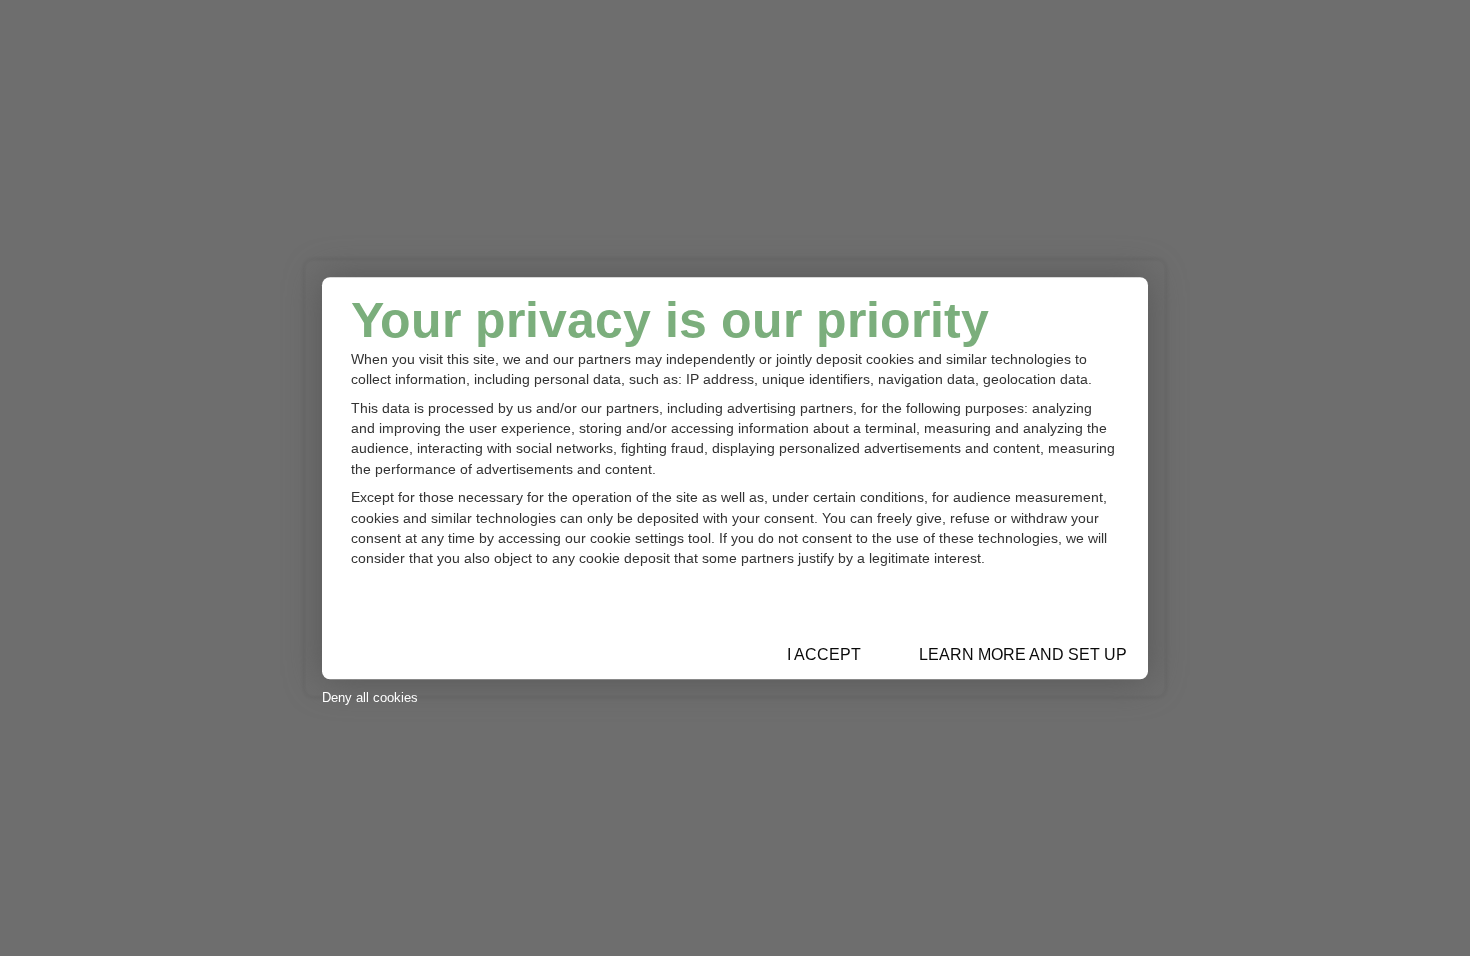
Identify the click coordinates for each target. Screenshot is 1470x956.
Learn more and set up (1023, 654)
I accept (824, 654)
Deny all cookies (370, 697)
